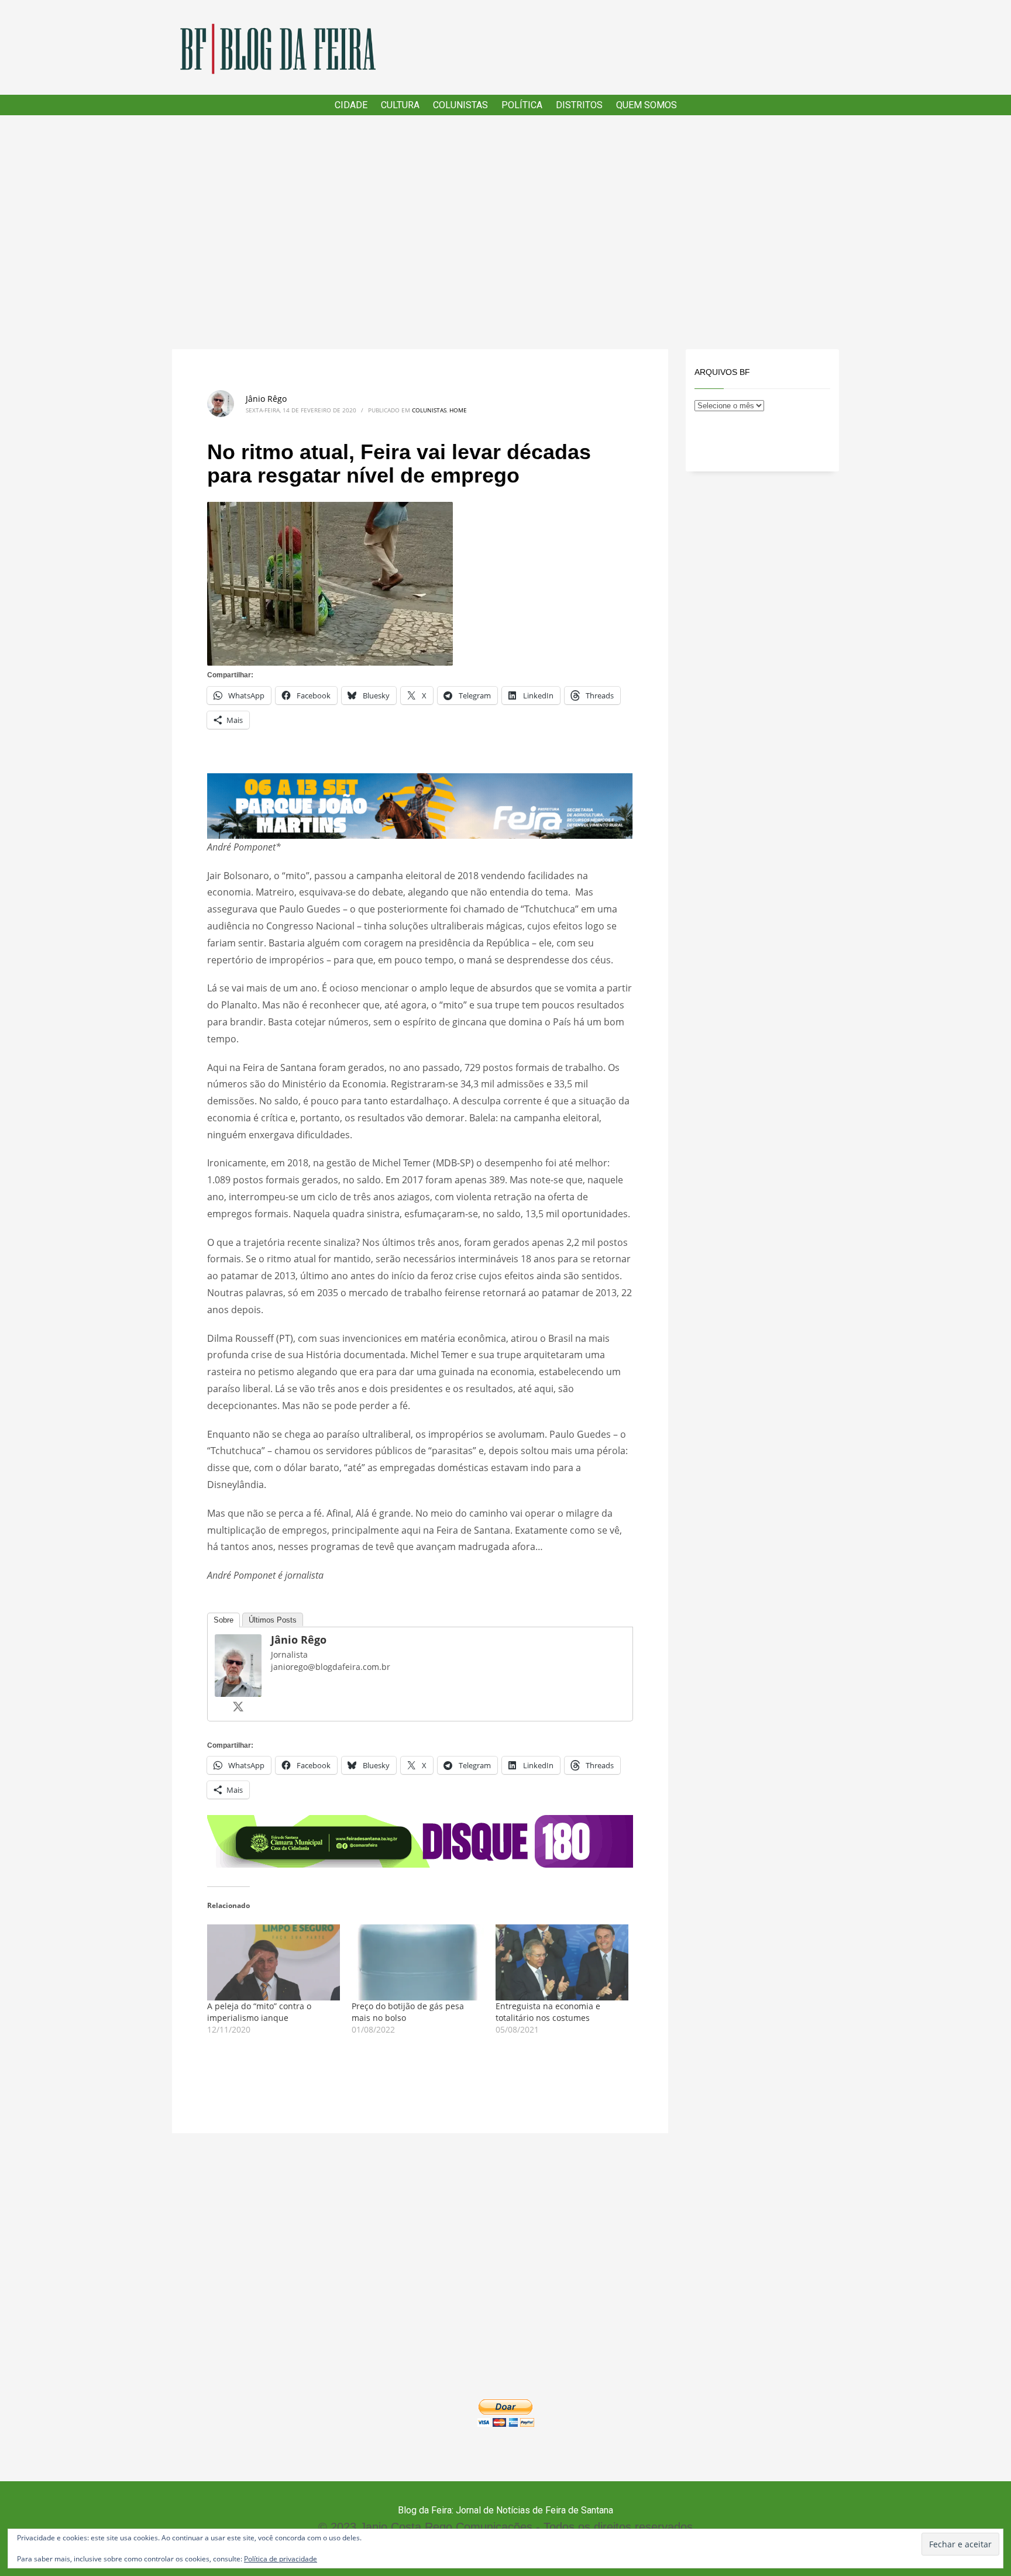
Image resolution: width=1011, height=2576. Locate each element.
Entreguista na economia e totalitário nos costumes (548, 2012)
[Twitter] (238, 1706)
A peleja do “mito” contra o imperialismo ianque (259, 2012)
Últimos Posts (273, 1620)
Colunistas (429, 410)
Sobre (223, 1620)
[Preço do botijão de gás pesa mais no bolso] (418, 1962)
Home (458, 410)
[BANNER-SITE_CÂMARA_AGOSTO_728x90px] (420, 1841)
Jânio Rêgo (266, 399)
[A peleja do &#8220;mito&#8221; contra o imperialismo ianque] (274, 1962)
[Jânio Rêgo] (238, 1665)
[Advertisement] (505, 232)
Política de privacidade (281, 2559)
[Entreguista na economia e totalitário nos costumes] (562, 1962)
